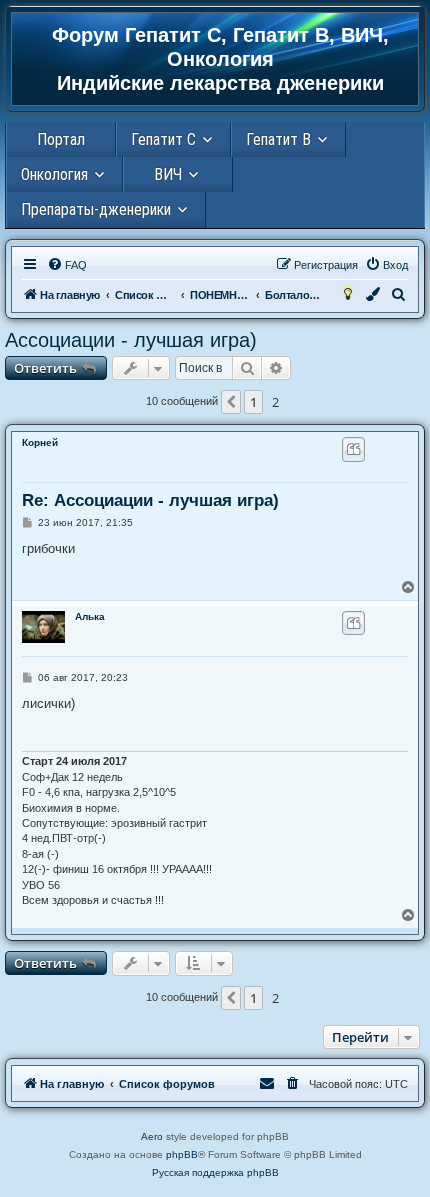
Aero (152, 1136)
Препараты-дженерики (96, 209)
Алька (90, 616)
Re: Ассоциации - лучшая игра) (150, 500)
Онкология (54, 174)
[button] (231, 402)
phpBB (182, 1154)
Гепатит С (163, 139)
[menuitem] (67, 265)
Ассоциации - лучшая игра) (131, 340)
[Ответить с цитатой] (353, 449)
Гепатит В (278, 139)
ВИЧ (168, 174)
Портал (61, 139)
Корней (40, 442)
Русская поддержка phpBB (215, 1172)
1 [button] (253, 402)
